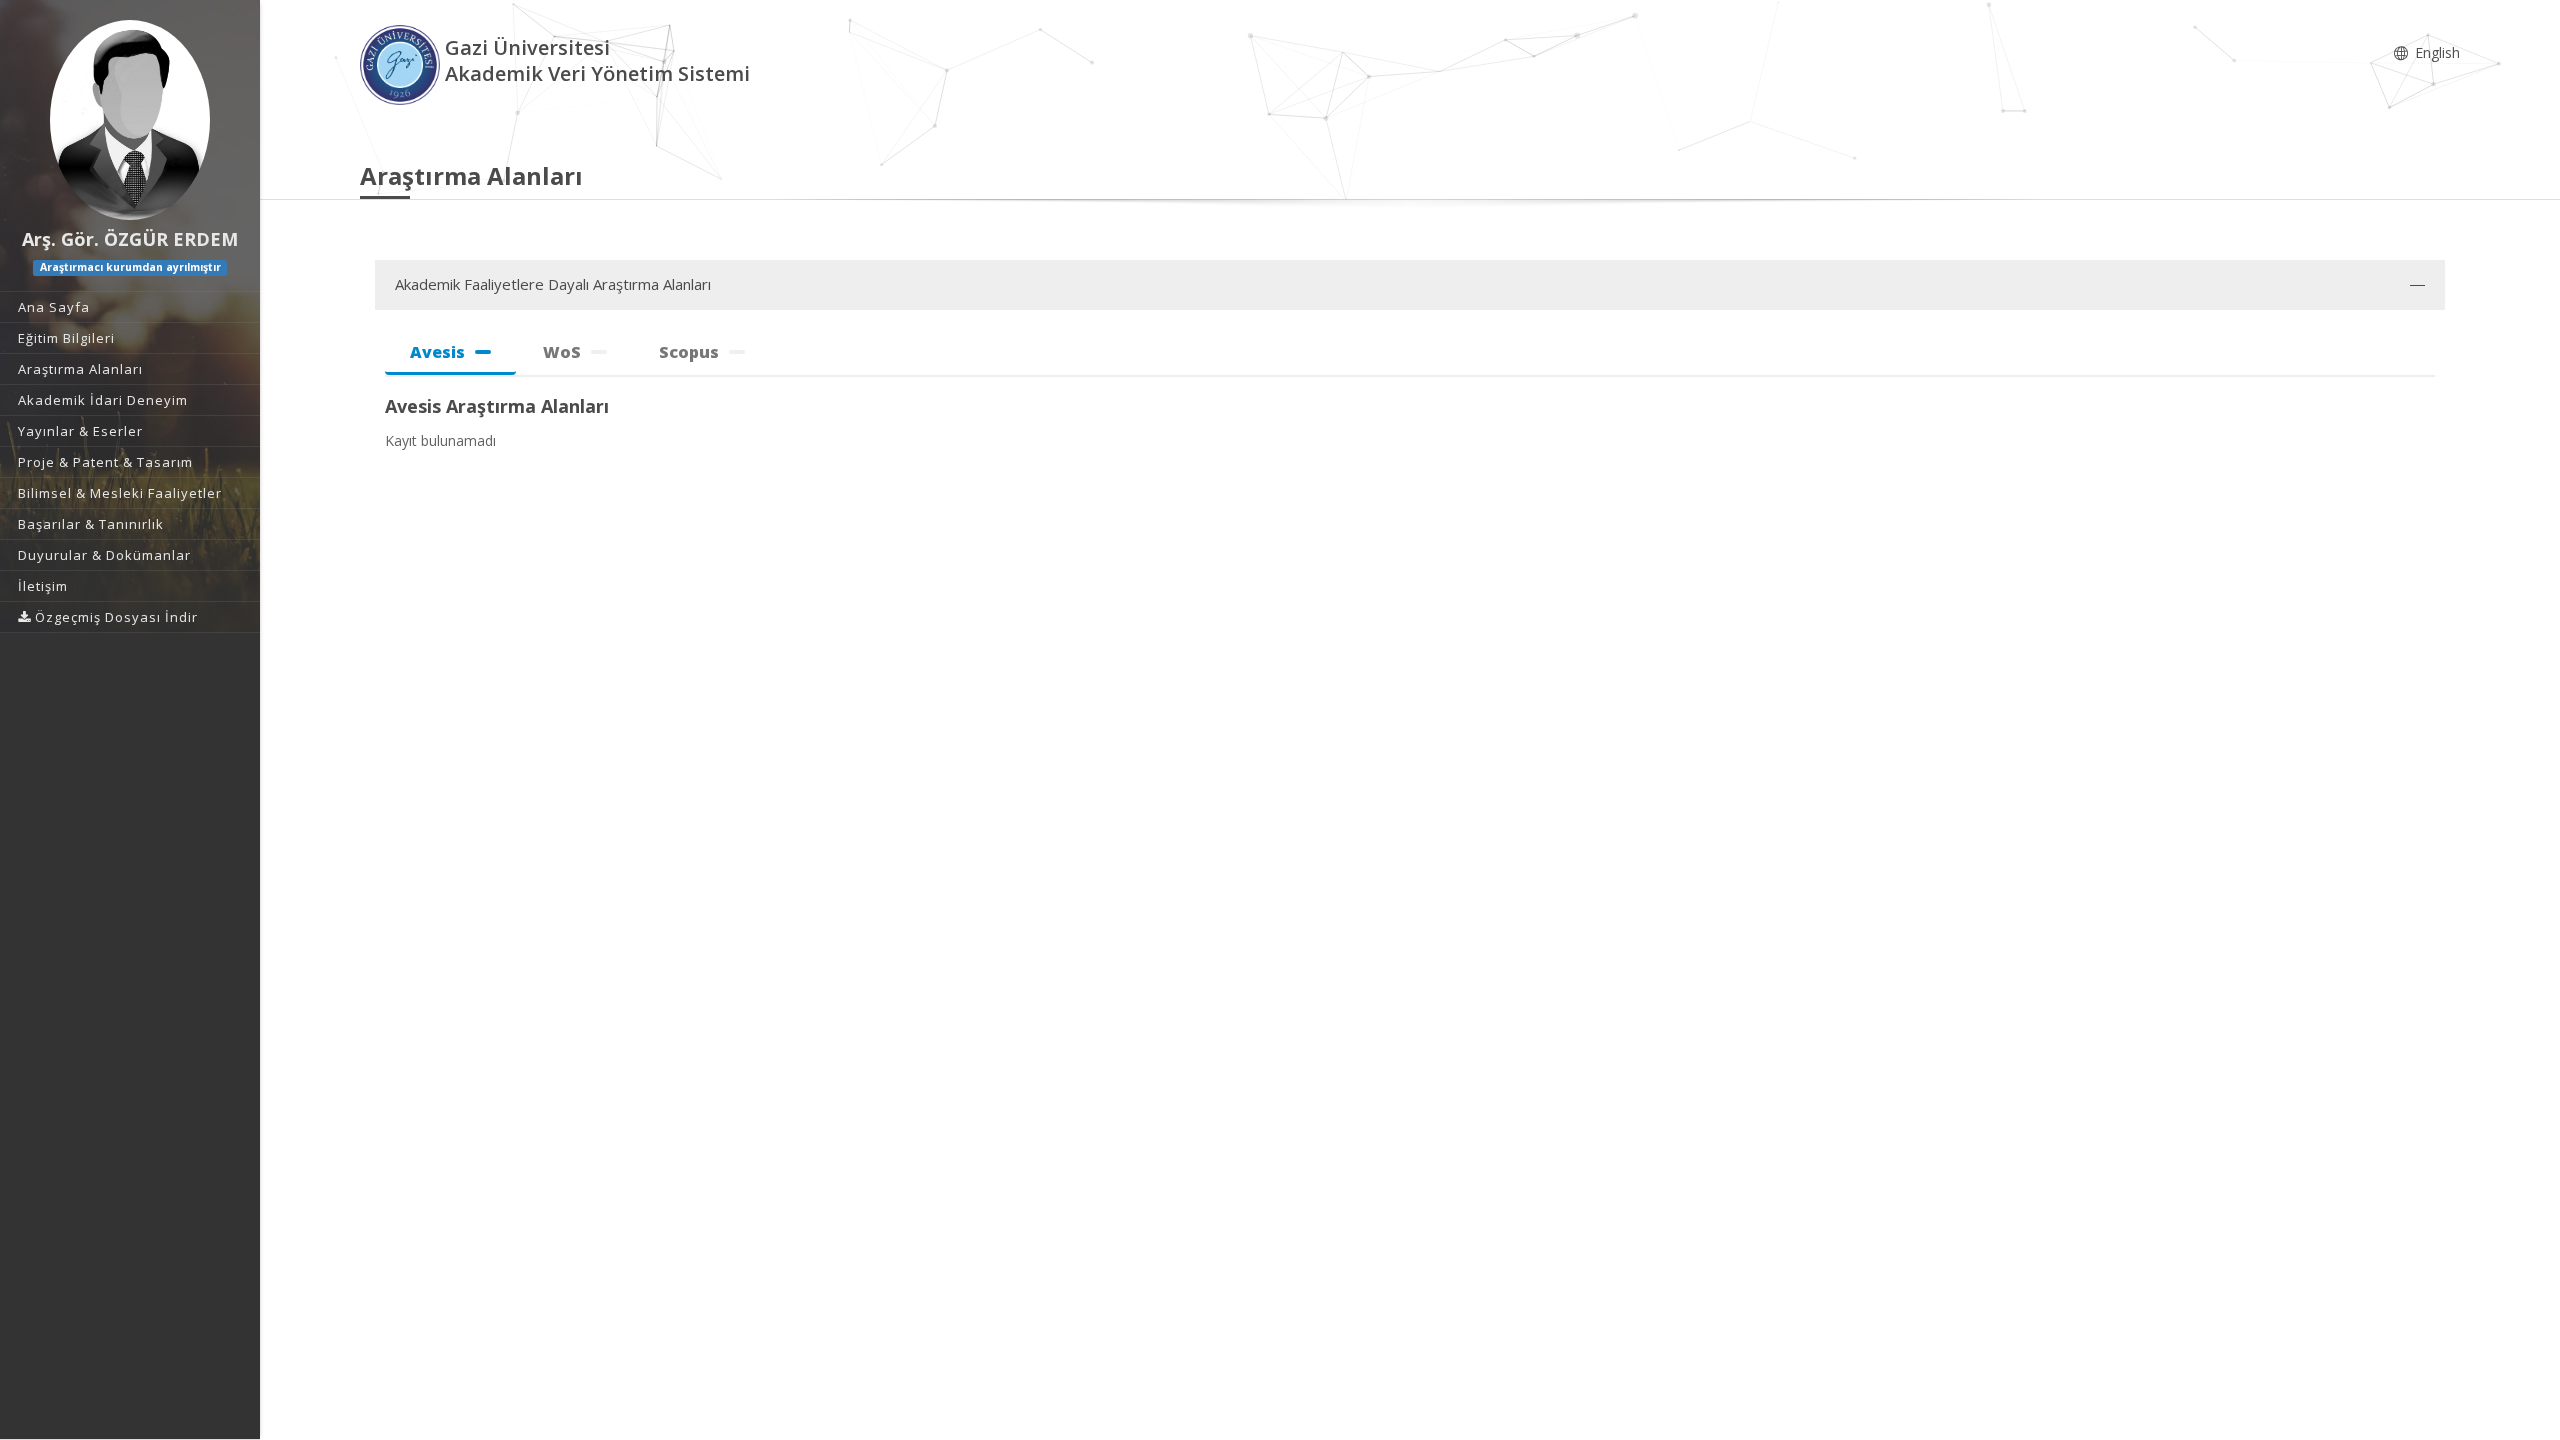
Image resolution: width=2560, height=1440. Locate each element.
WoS (562, 352)
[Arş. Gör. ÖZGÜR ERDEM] (130, 120)
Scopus (689, 352)
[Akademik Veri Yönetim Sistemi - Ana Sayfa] (402, 63)
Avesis (437, 352)
